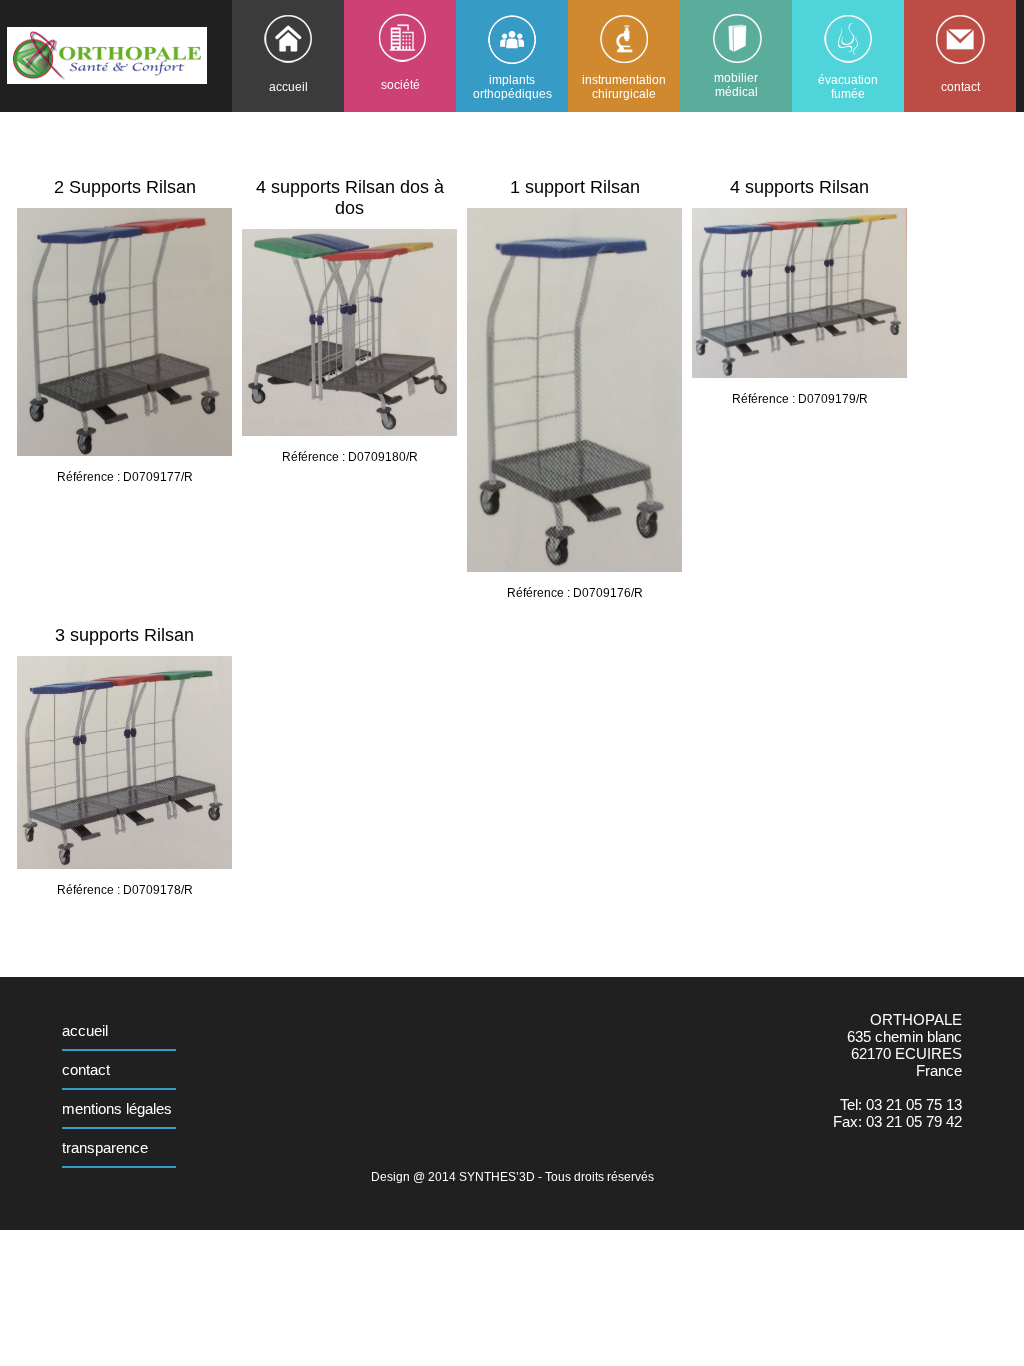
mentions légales (117, 1108)
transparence (105, 1147)
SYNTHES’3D (497, 1177)
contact (86, 1069)
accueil (85, 1030)
